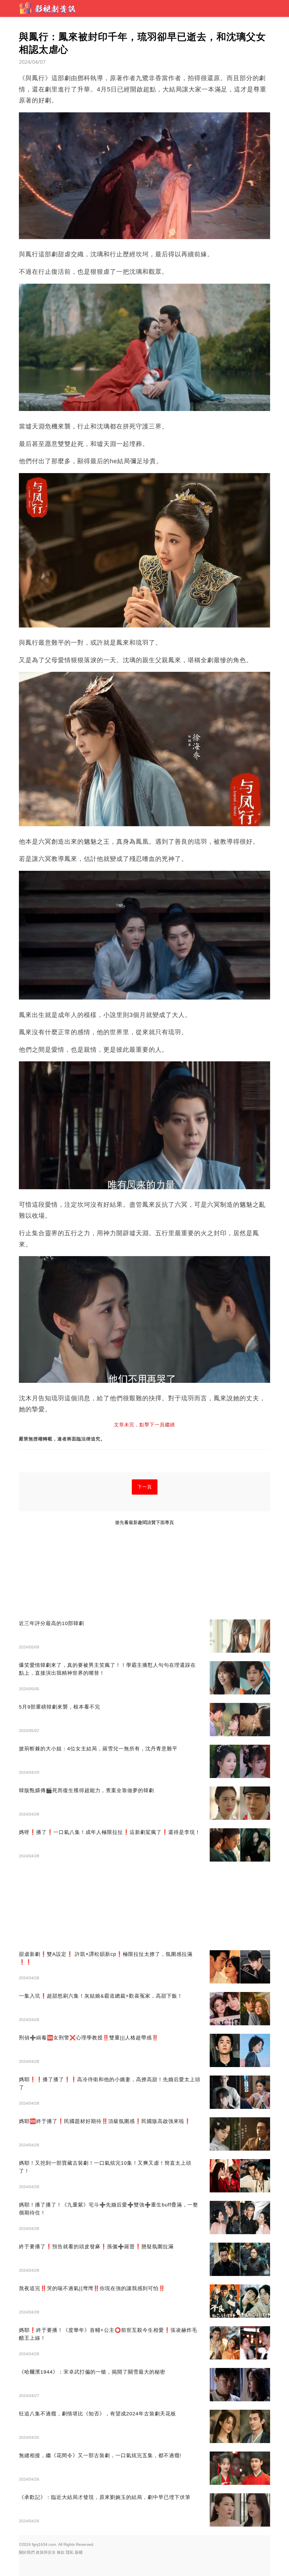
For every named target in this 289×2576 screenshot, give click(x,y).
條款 (61, 2552)
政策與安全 (46, 2552)
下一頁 (145, 1487)
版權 (79, 2552)
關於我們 (27, 2552)
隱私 (70, 2552)
